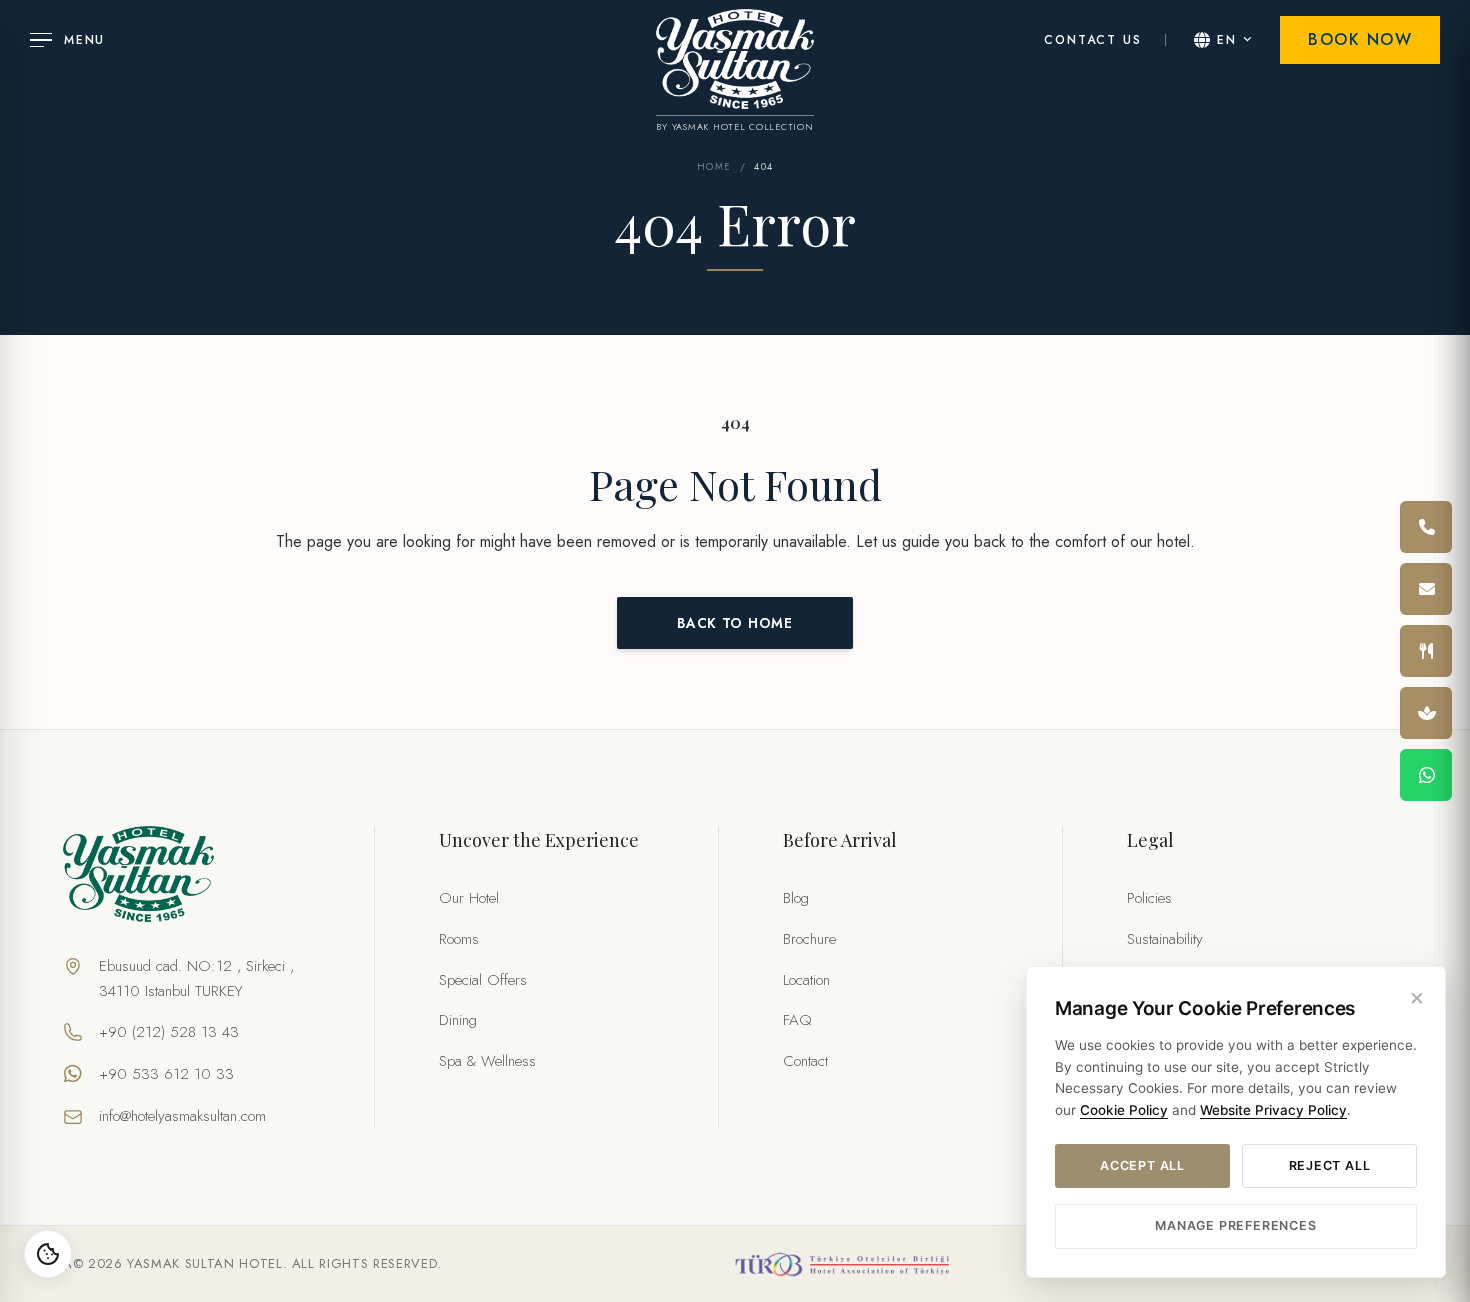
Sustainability (1165, 939)
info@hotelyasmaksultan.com (182, 1116)
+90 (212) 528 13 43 (169, 1032)
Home (714, 167)
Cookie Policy (1124, 1110)
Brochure (809, 939)
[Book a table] (1426, 651)
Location (806, 980)
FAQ (797, 1020)
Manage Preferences (1235, 1225)
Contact (805, 1061)
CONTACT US (1092, 40)
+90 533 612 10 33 (166, 1074)
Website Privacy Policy (1273, 1110)
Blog (796, 898)
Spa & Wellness (487, 1061)
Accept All (1142, 1165)
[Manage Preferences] (48, 1254)
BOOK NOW (1360, 39)
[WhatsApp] (1426, 775)
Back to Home (734, 623)
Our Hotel (469, 898)
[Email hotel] (1426, 589)
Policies (1149, 898)
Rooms (459, 939)
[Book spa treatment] (1426, 713)
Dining (458, 1020)
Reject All (1330, 1165)
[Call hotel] (1426, 527)
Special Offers (483, 980)
